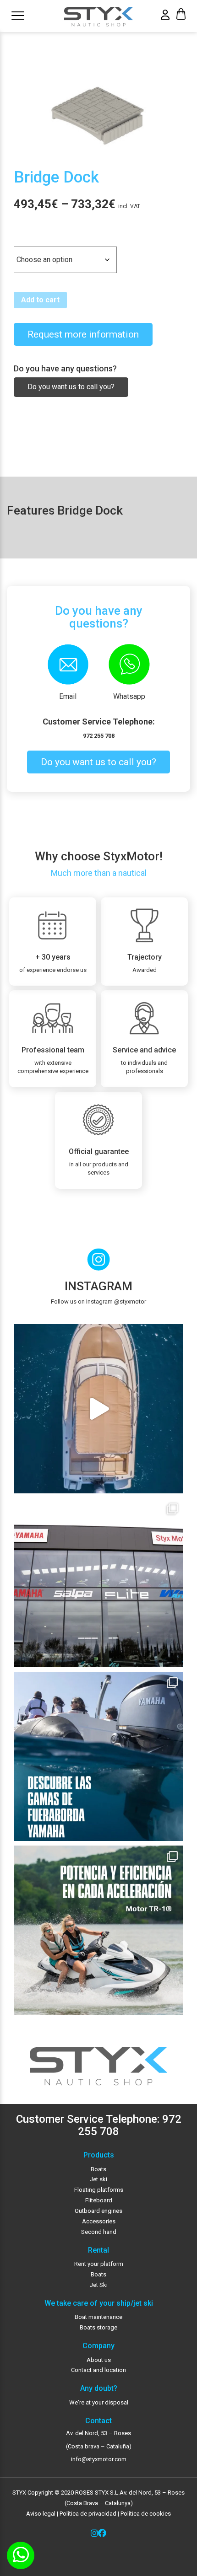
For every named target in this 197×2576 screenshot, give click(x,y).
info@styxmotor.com (99, 2459)
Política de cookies (146, 2514)
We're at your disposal (99, 2402)
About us (99, 2360)
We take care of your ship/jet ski (99, 2303)
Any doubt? (99, 2388)
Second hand (99, 2232)
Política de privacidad (87, 2514)
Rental (98, 2250)
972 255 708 (99, 736)
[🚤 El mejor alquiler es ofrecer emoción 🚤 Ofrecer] (98, 1930)
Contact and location (98, 2370)
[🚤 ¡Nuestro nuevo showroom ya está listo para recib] (98, 1583)
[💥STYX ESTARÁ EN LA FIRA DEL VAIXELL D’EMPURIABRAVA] (98, 1409)
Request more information (83, 334)
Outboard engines (98, 2211)
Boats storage (98, 2327)
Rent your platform (99, 2264)
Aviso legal (41, 2514)
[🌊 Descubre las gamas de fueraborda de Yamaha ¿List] (98, 1756)
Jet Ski (99, 2285)
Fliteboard (99, 2200)
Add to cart (40, 300)
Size (23, 239)
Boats (98, 2169)
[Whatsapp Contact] (21, 2555)
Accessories (99, 2221)
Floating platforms (99, 2190)
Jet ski (98, 2179)
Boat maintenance (98, 2317)
